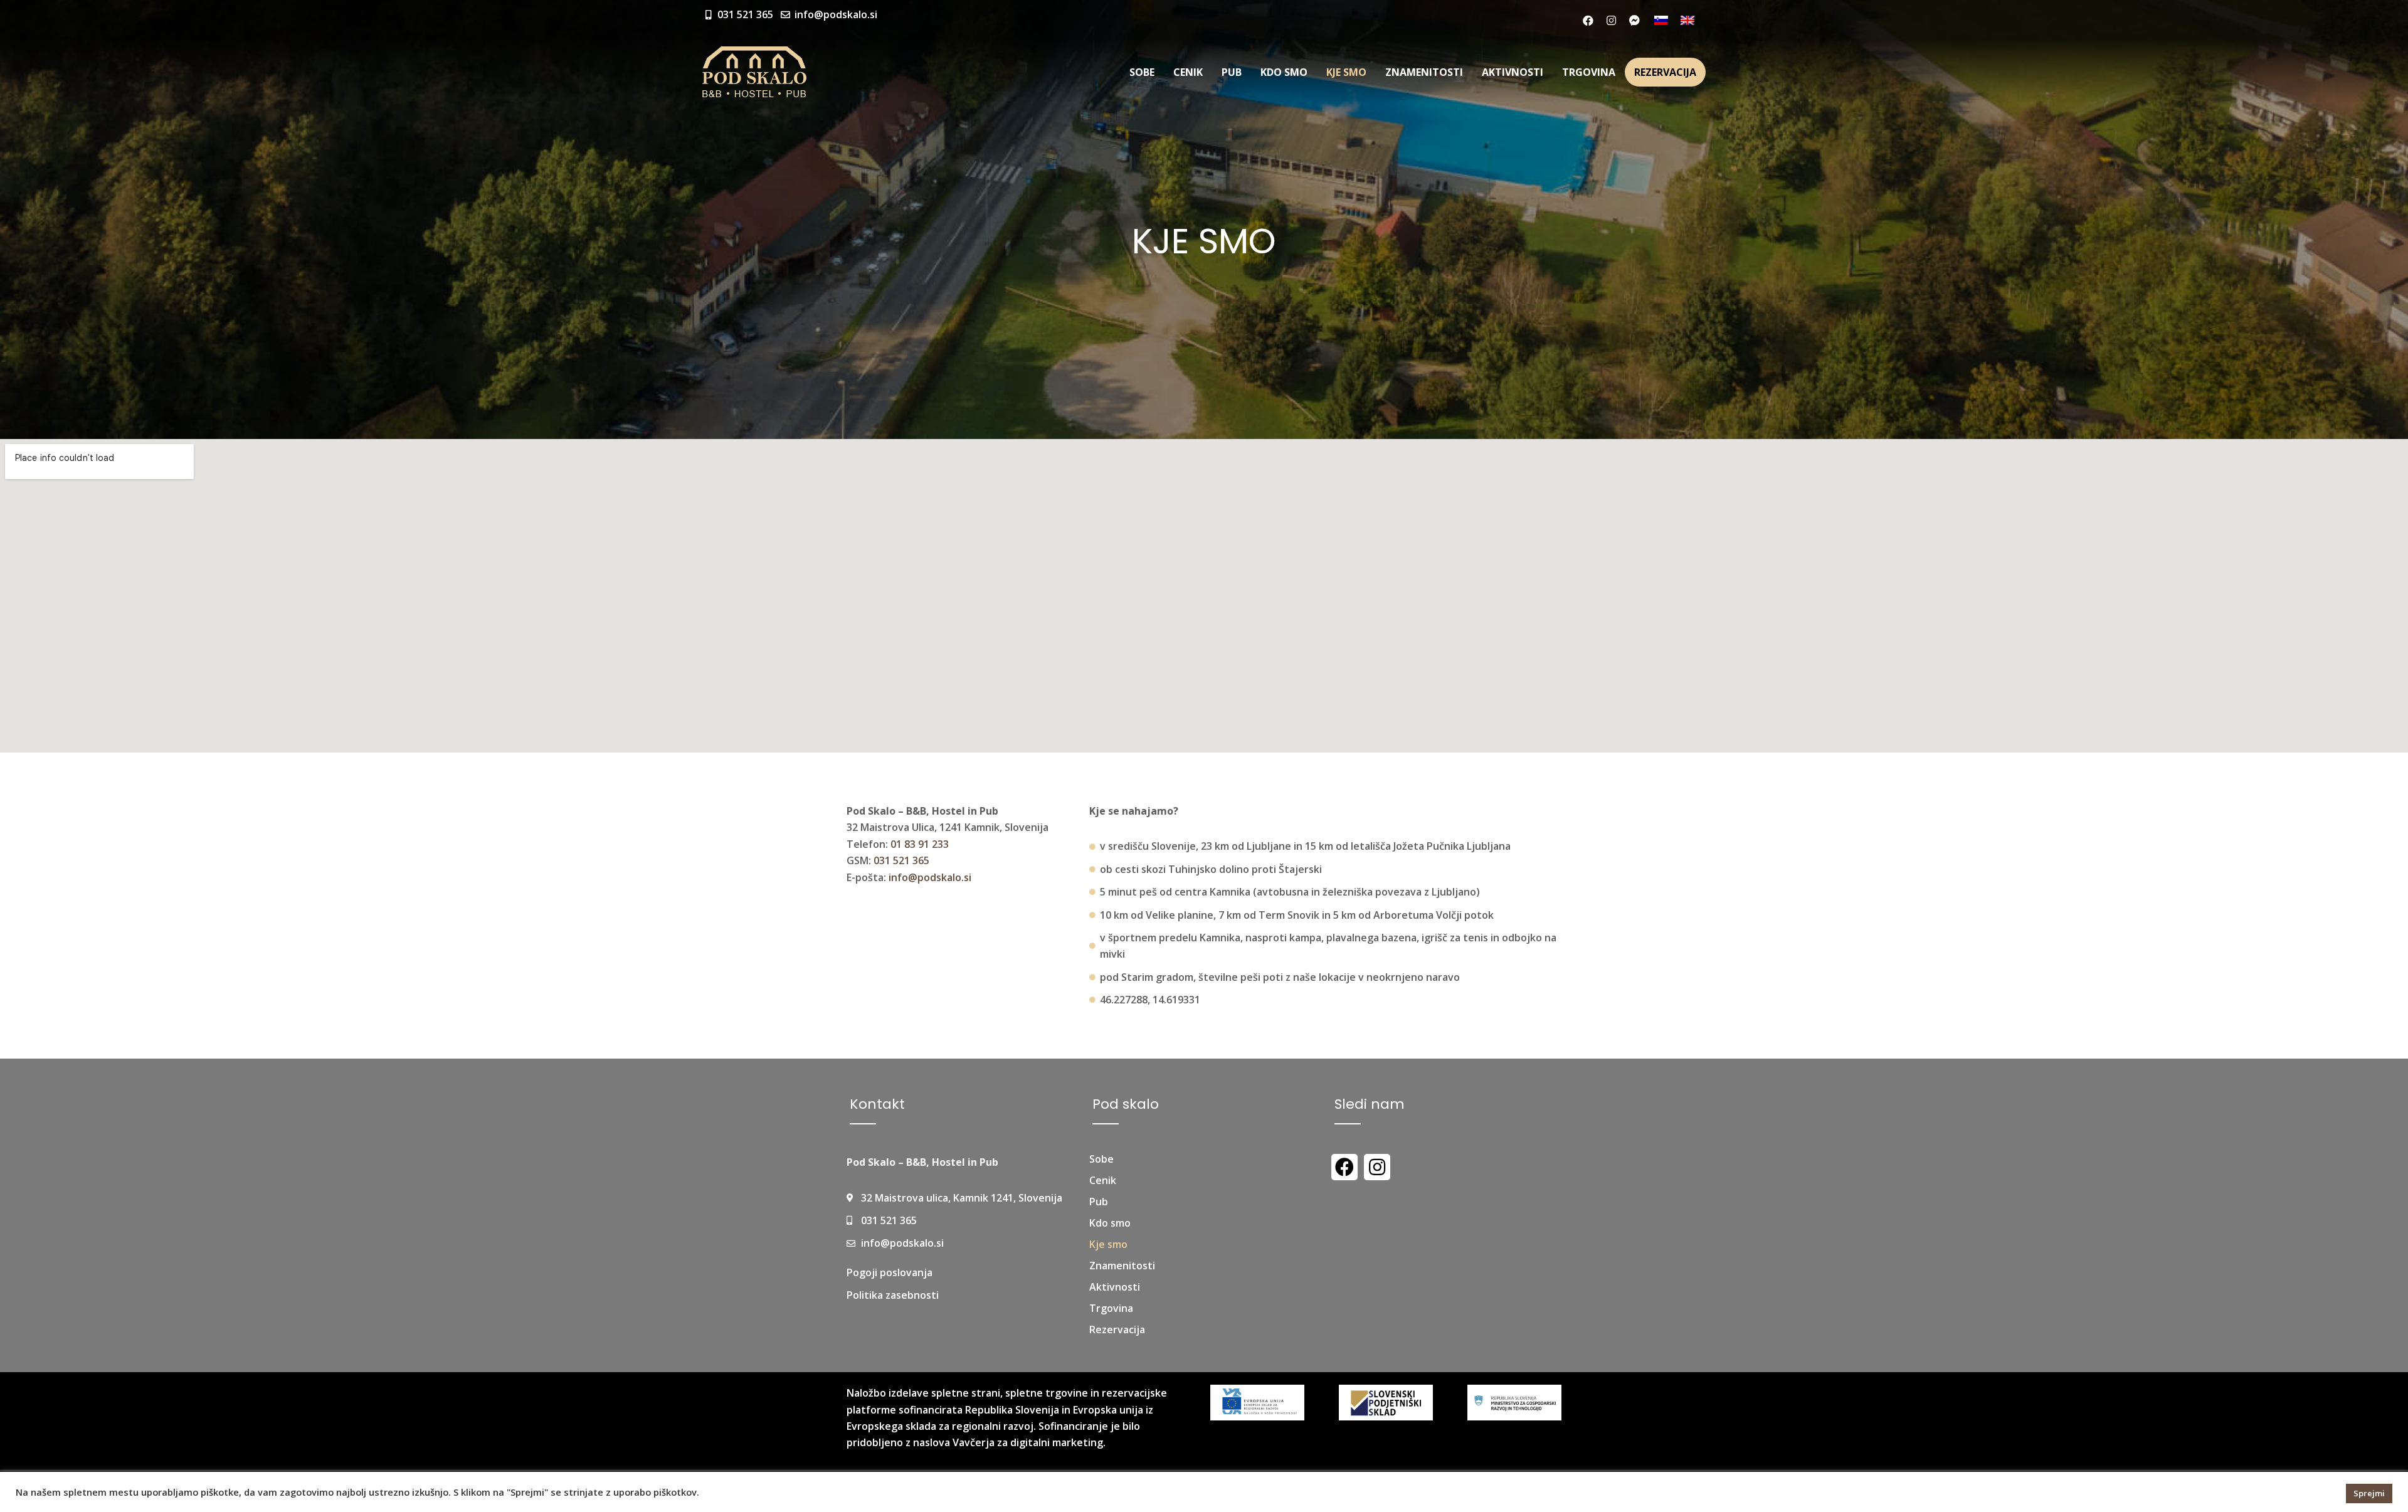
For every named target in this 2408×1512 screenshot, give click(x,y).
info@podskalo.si (930, 877)
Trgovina (1589, 72)
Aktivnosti (1513, 72)
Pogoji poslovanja (890, 1272)
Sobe (1142, 72)
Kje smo (1346, 72)
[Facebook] (1587, 20)
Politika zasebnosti (893, 1295)
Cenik (1188, 72)
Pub (1232, 72)
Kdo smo (1284, 72)
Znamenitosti (1424, 72)
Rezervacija (1665, 72)
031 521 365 (901, 860)
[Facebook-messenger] (1634, 20)
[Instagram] (1611, 20)
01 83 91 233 (920, 844)
